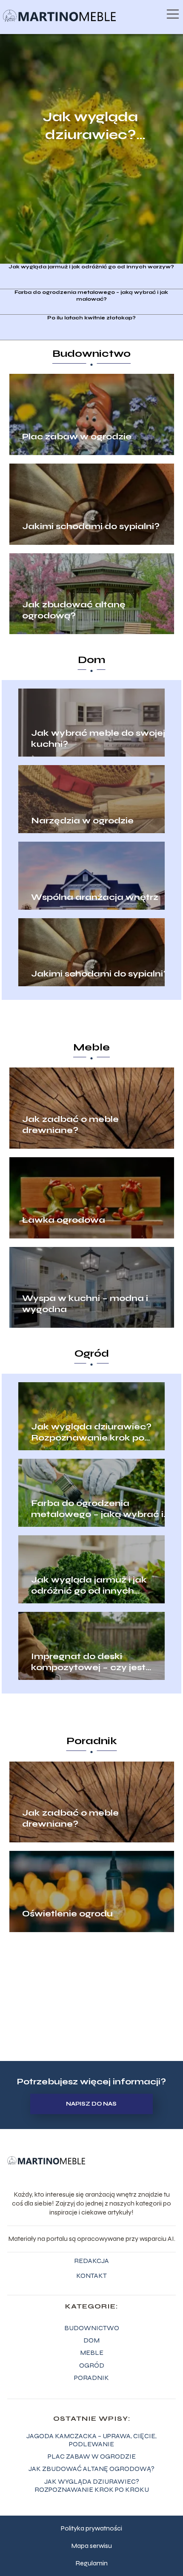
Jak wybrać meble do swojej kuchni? (98, 739)
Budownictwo (91, 354)
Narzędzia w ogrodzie (82, 821)
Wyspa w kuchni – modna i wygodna (85, 1304)
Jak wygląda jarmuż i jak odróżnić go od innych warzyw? (91, 267)
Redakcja (91, 2261)
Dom (92, 660)
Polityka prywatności (91, 2528)
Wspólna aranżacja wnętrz (95, 897)
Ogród (92, 1353)
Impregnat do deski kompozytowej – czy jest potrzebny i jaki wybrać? (88, 1662)
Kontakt (91, 2276)
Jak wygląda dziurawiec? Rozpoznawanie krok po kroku (90, 126)
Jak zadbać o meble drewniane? (70, 1125)
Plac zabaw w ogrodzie (77, 437)
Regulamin (91, 2563)
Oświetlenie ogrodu (67, 1914)
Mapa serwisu (91, 2546)
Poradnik (92, 1741)
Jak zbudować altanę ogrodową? (74, 610)
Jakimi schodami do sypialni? (91, 526)
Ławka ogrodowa (64, 1220)
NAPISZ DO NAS (91, 2104)
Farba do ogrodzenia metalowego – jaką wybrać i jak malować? (91, 296)
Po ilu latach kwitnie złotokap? (91, 318)
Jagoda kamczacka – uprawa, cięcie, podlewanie (91, 2440)
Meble (91, 1047)
